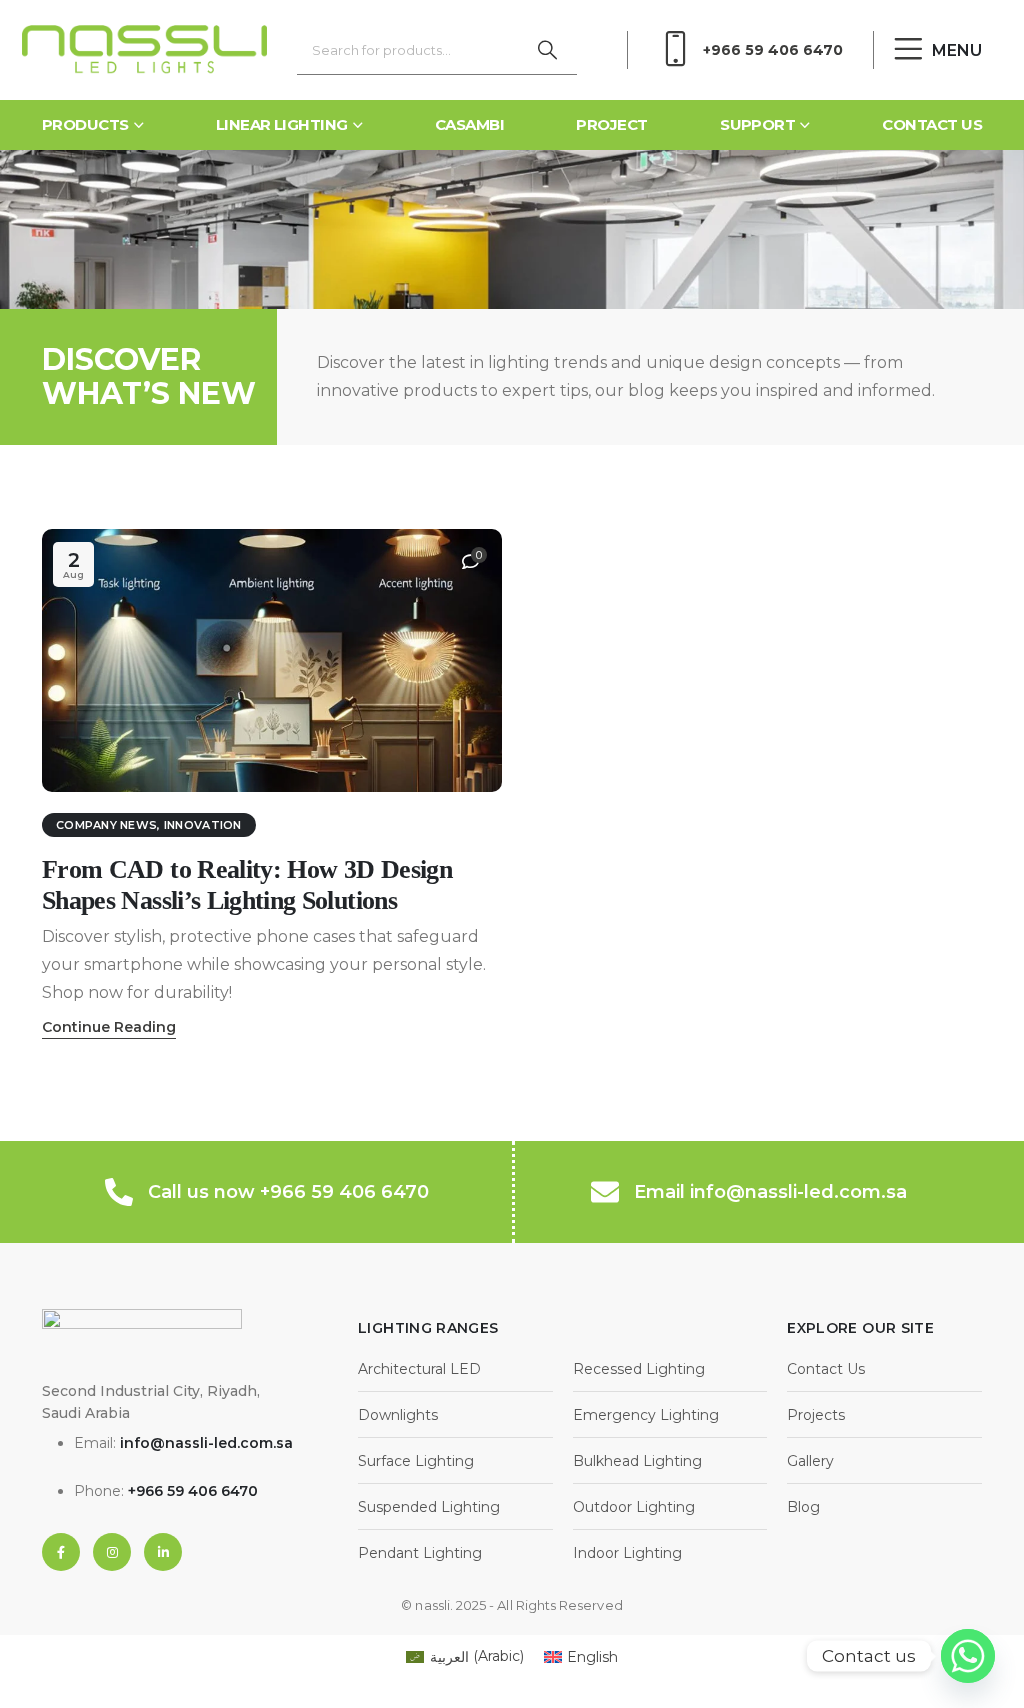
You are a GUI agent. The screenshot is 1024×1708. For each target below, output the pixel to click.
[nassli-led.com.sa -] (144, 50)
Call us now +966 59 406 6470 (288, 1192)
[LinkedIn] (163, 1552)
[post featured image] (272, 660)
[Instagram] (112, 1552)
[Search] (547, 50)
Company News (106, 825)
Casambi (469, 124)
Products (85, 124)
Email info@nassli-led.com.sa (770, 1192)
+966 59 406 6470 (773, 50)
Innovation (203, 825)
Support (757, 124)
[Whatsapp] (968, 1656)
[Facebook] (61, 1552)
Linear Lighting (282, 124)
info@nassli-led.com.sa (206, 1443)
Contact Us (932, 124)
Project (611, 124)
